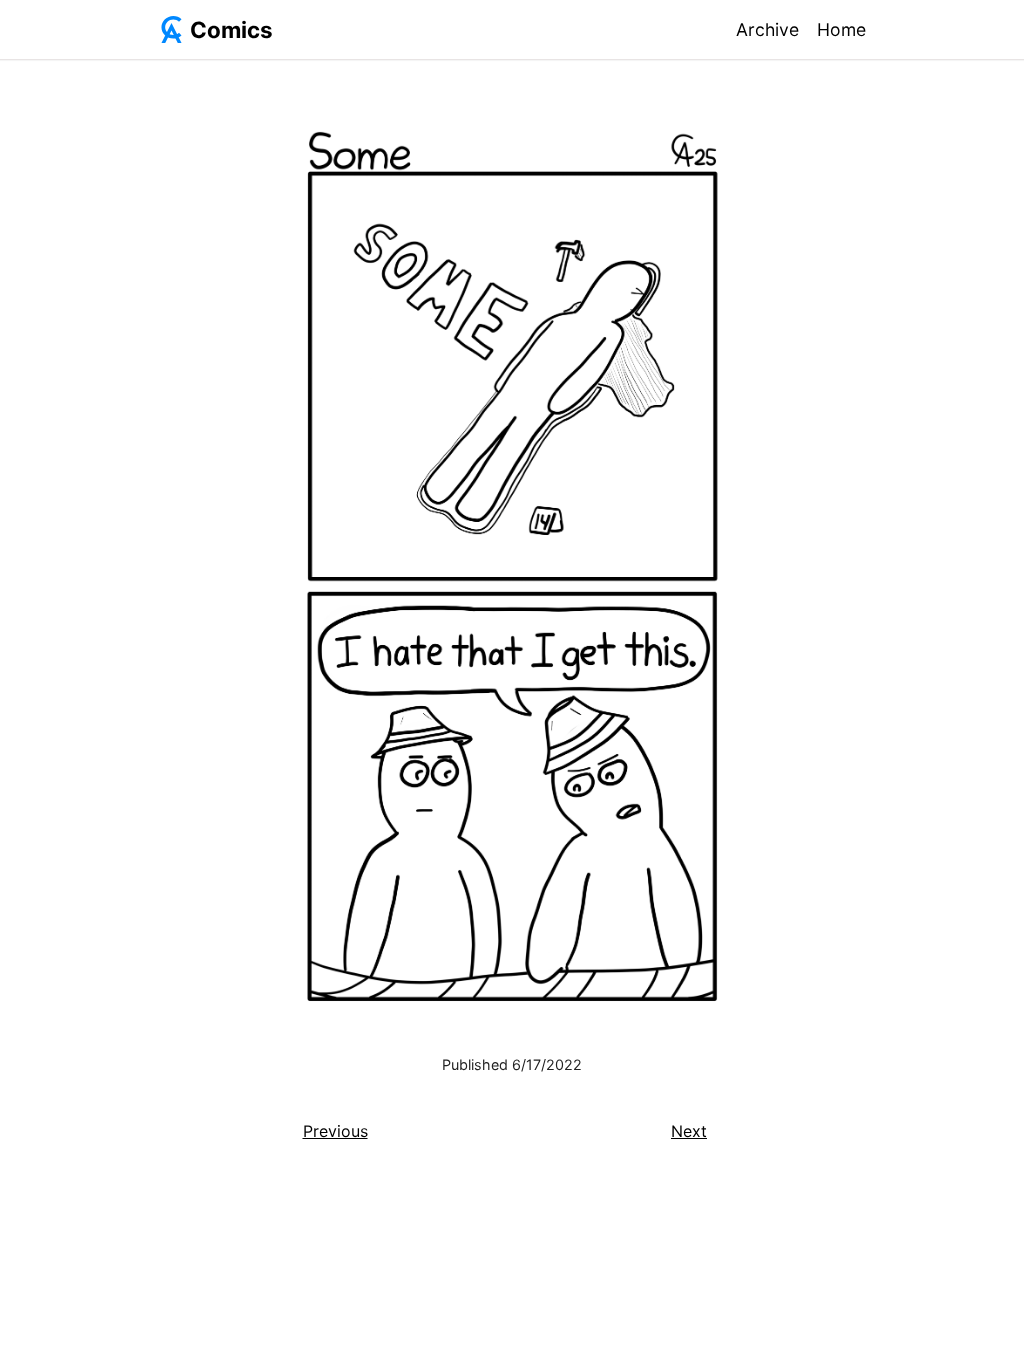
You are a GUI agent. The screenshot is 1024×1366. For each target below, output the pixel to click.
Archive (767, 29)
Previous (335, 1131)
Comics (231, 29)
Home (841, 29)
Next (689, 1131)
